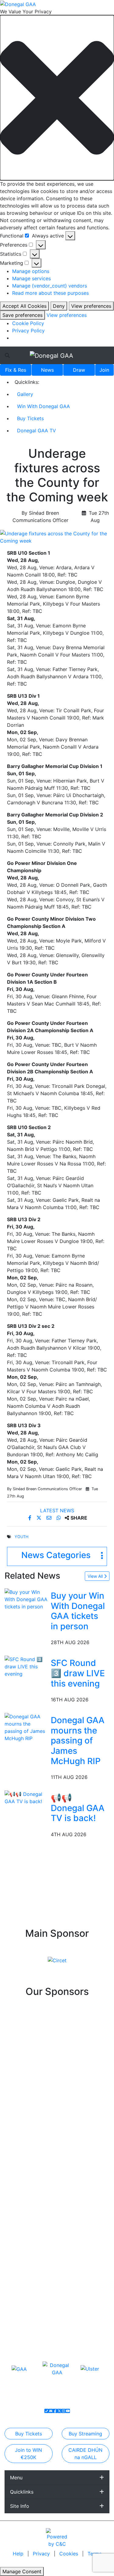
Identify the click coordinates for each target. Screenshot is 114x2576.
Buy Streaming (85, 2434)
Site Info (20, 2506)
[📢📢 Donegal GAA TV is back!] (26, 1797)
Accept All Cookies (24, 306)
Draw (79, 370)
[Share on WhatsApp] (59, 1518)
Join (104, 370)
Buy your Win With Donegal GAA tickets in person (78, 1611)
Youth (21, 1537)
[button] (57, 98)
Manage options (31, 271)
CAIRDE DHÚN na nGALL (85, 2454)
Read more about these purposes (50, 293)
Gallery (25, 394)
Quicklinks (22, 2492)
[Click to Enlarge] (57, 537)
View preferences (91, 306)
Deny (59, 306)
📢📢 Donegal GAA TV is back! (78, 1808)
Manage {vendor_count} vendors (50, 286)
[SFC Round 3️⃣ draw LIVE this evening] (26, 1666)
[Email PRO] (51, 2411)
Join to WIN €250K (28, 2454)
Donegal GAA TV (36, 430)
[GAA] (19, 2369)
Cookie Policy (28, 323)
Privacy (42, 2554)
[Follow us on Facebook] (55, 2411)
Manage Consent (22, 2571)
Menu (16, 2478)
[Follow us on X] (59, 2411)
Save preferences (22, 315)
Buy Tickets (30, 418)
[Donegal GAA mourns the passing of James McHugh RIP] (26, 1727)
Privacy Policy (28, 331)
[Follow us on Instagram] (64, 2411)
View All (96, 1576)
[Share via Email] (50, 1518)
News (47, 370)
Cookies (69, 2554)
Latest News (57, 1511)
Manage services (31, 278)
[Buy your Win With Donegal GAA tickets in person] (26, 1599)
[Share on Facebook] (31, 1518)
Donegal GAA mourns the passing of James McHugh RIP (78, 1740)
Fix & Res (16, 370)
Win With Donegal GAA (43, 406)
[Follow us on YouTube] (68, 2411)
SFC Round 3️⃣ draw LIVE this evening (78, 1673)
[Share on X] (40, 1518)
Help (19, 2554)
